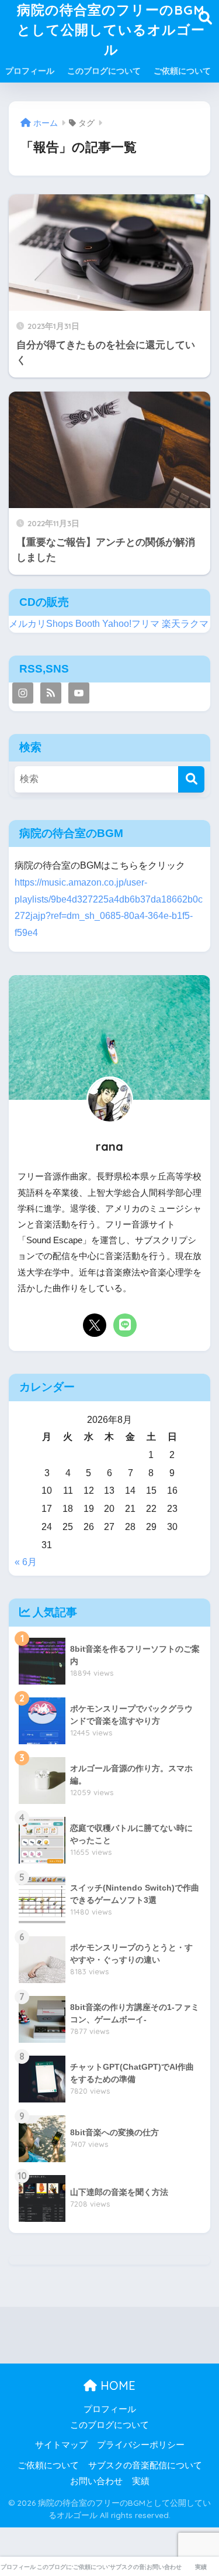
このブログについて (104, 71)
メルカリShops (41, 624)
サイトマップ (61, 2445)
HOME (116, 2385)
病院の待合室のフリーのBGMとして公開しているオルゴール (111, 30)
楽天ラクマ (185, 624)
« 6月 (26, 1562)
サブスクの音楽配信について (145, 2465)
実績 (141, 2481)
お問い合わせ (96, 2481)
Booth (88, 624)
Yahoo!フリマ (131, 624)
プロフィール (30, 71)
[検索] (191, 779)
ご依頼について (182, 71)
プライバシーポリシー (141, 2445)
